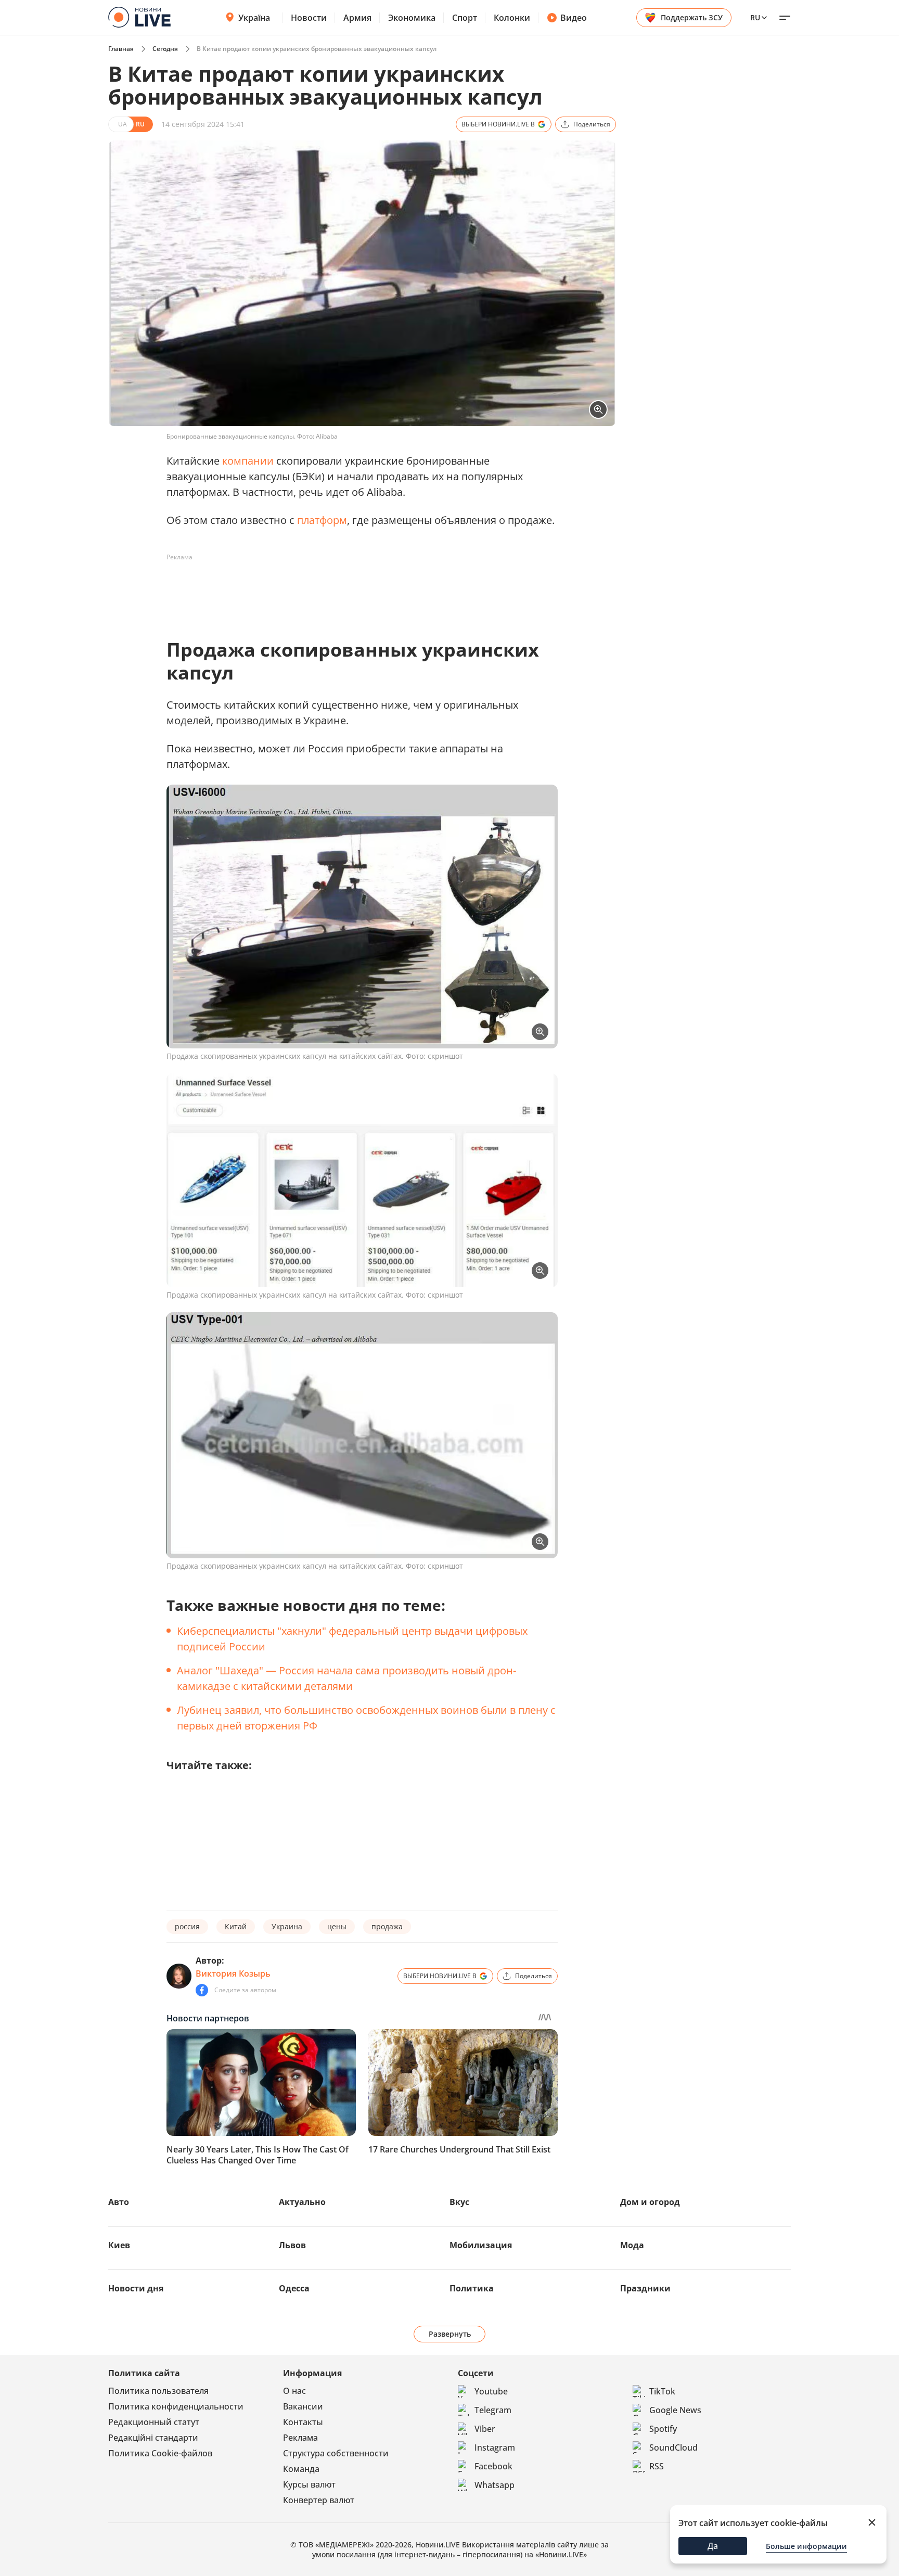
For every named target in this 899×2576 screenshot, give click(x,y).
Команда (301, 2469)
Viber (485, 2429)
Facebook (493, 2466)
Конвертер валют (319, 2500)
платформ (322, 520)
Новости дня (136, 2288)
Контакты (303, 2422)
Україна (254, 18)
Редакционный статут (154, 2422)
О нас (294, 2391)
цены (337, 1926)
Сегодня (165, 49)
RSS (657, 2466)
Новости (309, 18)
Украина (287, 1926)
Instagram (495, 2447)
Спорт (465, 18)
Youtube (491, 2391)
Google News (675, 2410)
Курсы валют (309, 2484)
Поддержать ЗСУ (692, 17)
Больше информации (806, 2546)
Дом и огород (650, 2202)
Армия (357, 18)
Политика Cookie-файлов (160, 2453)
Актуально (302, 2202)
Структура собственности (336, 2453)
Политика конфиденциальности (176, 2406)
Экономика (412, 18)
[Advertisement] (356, 589)
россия (187, 1926)
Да (713, 2546)
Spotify (663, 2429)
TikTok (662, 2391)
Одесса (294, 2288)
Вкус (459, 2202)
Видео (574, 18)
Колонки (512, 18)
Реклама (300, 2438)
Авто (119, 2202)
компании (248, 461)
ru (755, 17)
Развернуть (450, 2334)
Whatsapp (495, 2485)
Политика (472, 2288)
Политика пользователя (158, 2391)
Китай (236, 1926)
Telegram (493, 2410)
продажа (387, 1926)
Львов (292, 2245)
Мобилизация (481, 2245)
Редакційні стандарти (153, 2438)
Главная (121, 49)
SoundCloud (673, 2447)
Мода (632, 2245)
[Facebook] (202, 1990)
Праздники (645, 2288)
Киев (119, 2245)
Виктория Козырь (233, 1973)
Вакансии (303, 2406)
